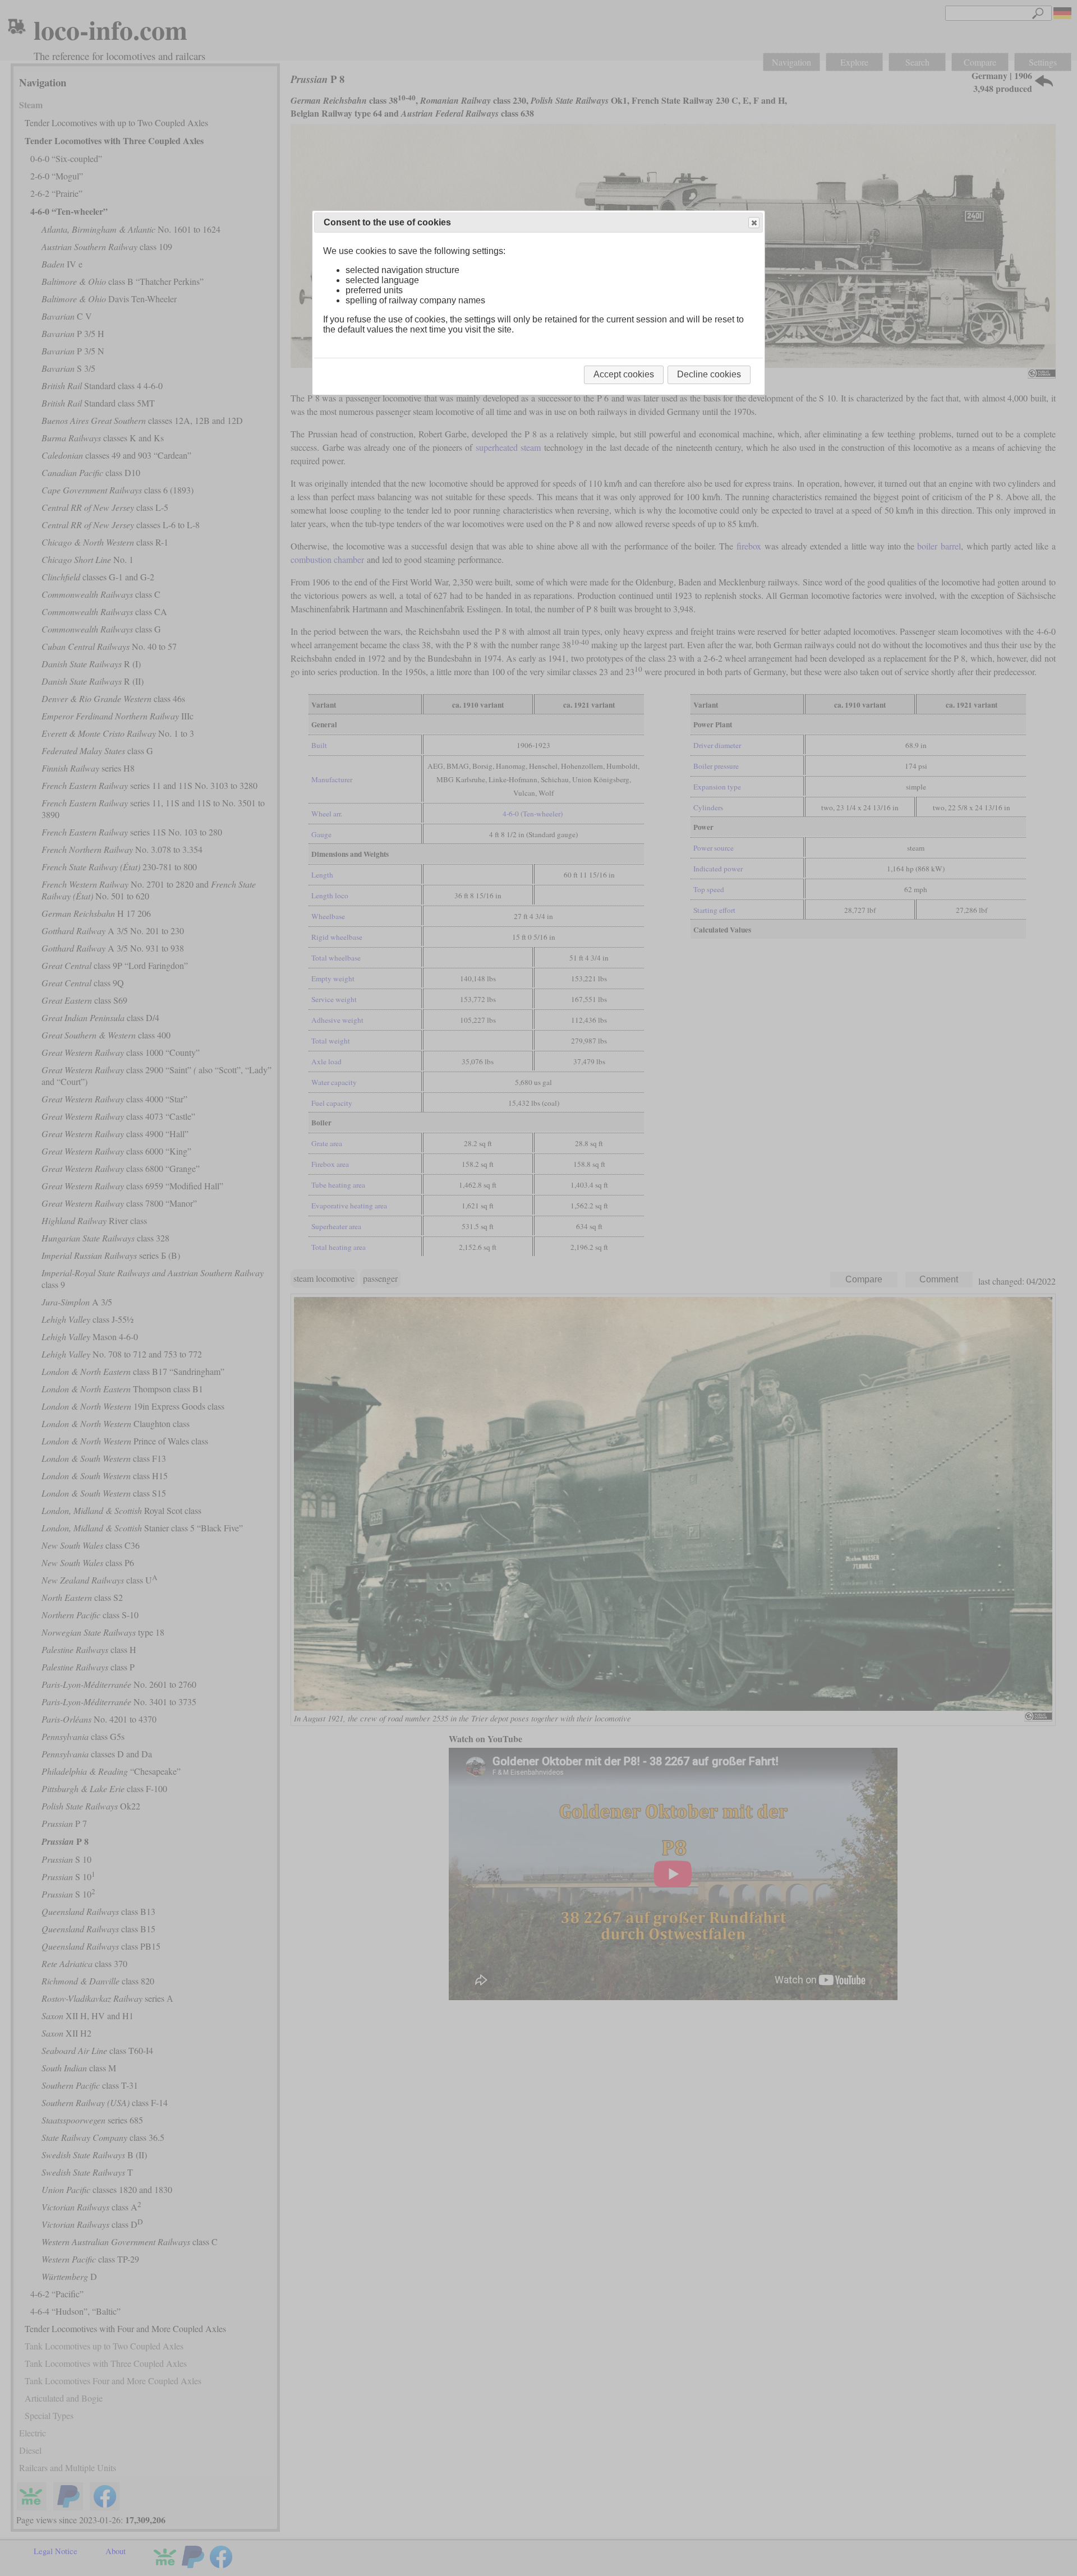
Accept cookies (624, 374)
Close (754, 223)
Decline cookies (709, 374)
